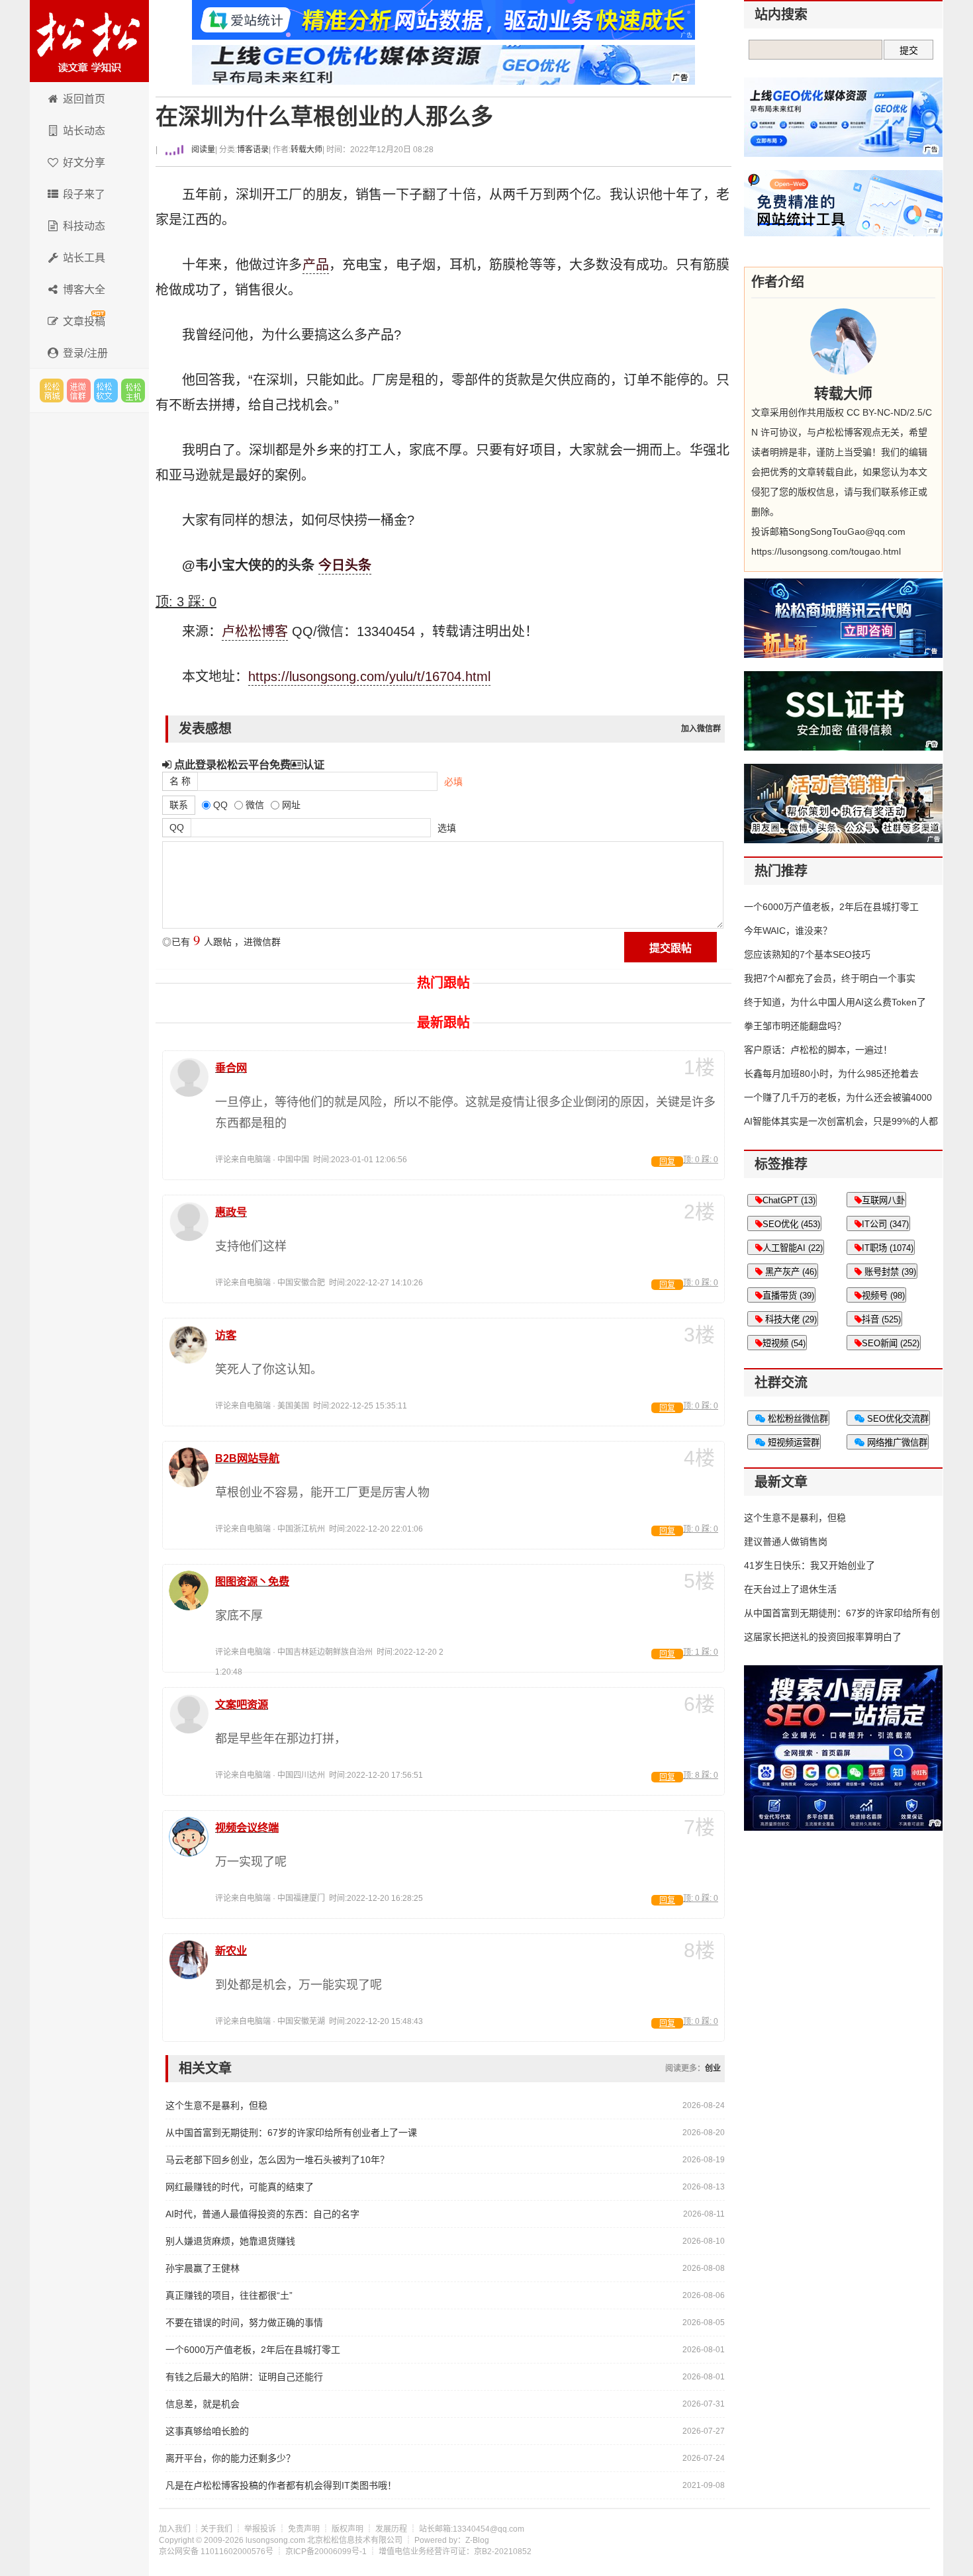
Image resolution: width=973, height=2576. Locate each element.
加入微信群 (701, 729)
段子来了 (84, 194)
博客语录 (253, 150)
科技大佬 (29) (790, 1319)
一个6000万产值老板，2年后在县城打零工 (253, 2350)
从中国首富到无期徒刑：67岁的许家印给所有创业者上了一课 (291, 2133)
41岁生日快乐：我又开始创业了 (810, 1565)
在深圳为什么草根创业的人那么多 (324, 117)
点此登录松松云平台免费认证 (248, 764)
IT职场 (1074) (888, 1248)
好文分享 (84, 162)
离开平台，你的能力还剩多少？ (230, 2458)
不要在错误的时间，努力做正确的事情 (244, 2323)
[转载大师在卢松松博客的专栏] (843, 342)
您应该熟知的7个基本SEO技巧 (807, 954)
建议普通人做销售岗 (786, 1541)
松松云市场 (52, 391)
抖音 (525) (881, 1319)
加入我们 (175, 2529)
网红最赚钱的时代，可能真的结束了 (240, 2187)
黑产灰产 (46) (790, 1272)
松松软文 (106, 391)
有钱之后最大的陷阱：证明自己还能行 (244, 2377)
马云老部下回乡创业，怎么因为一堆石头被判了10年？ (277, 2160)
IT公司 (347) (885, 1224)
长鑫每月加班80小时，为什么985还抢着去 (831, 1074)
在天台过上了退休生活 (790, 1589)
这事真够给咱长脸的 (207, 2431)
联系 (179, 805)
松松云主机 (133, 391)
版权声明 (347, 2529)
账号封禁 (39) (889, 1272)
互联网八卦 (883, 1200)
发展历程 (391, 2529)
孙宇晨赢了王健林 (203, 2268)
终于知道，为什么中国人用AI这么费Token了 (835, 1002)
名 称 (180, 781)
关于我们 (216, 2529)
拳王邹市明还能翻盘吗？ (795, 1026)
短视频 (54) (784, 1343)
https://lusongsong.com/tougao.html (826, 551)
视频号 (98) (883, 1296)
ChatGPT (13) (789, 1200)
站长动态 (84, 131)
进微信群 (79, 391)
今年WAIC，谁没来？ (788, 931)
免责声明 (304, 2529)
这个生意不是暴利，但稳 (216, 2105)
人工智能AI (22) (793, 1248)
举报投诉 (260, 2529)
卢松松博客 (89, 41)
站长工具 (84, 258)
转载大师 (306, 150)
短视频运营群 (792, 1443)
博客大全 (84, 290)
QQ (177, 827)
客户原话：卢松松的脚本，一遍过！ (818, 1050)
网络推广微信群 (896, 1443)
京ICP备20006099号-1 (326, 2552)
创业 (713, 2068)
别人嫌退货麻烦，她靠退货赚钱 (230, 2241)
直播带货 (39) (788, 1296)
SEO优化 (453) (791, 1224)
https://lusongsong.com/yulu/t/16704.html (369, 676)
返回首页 (84, 99)
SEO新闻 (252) (891, 1343)
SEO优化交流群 (897, 1419)
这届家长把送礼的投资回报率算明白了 (823, 1637)
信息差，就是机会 (203, 2404)
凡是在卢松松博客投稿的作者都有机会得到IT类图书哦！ (281, 2485)
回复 (667, 1162)
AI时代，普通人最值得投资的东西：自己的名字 (262, 2214)
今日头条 (345, 565)
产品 (316, 265)
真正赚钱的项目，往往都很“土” (229, 2295)
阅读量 (202, 150)
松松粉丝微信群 (797, 1419)
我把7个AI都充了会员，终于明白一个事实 (830, 978)
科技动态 (84, 226)
